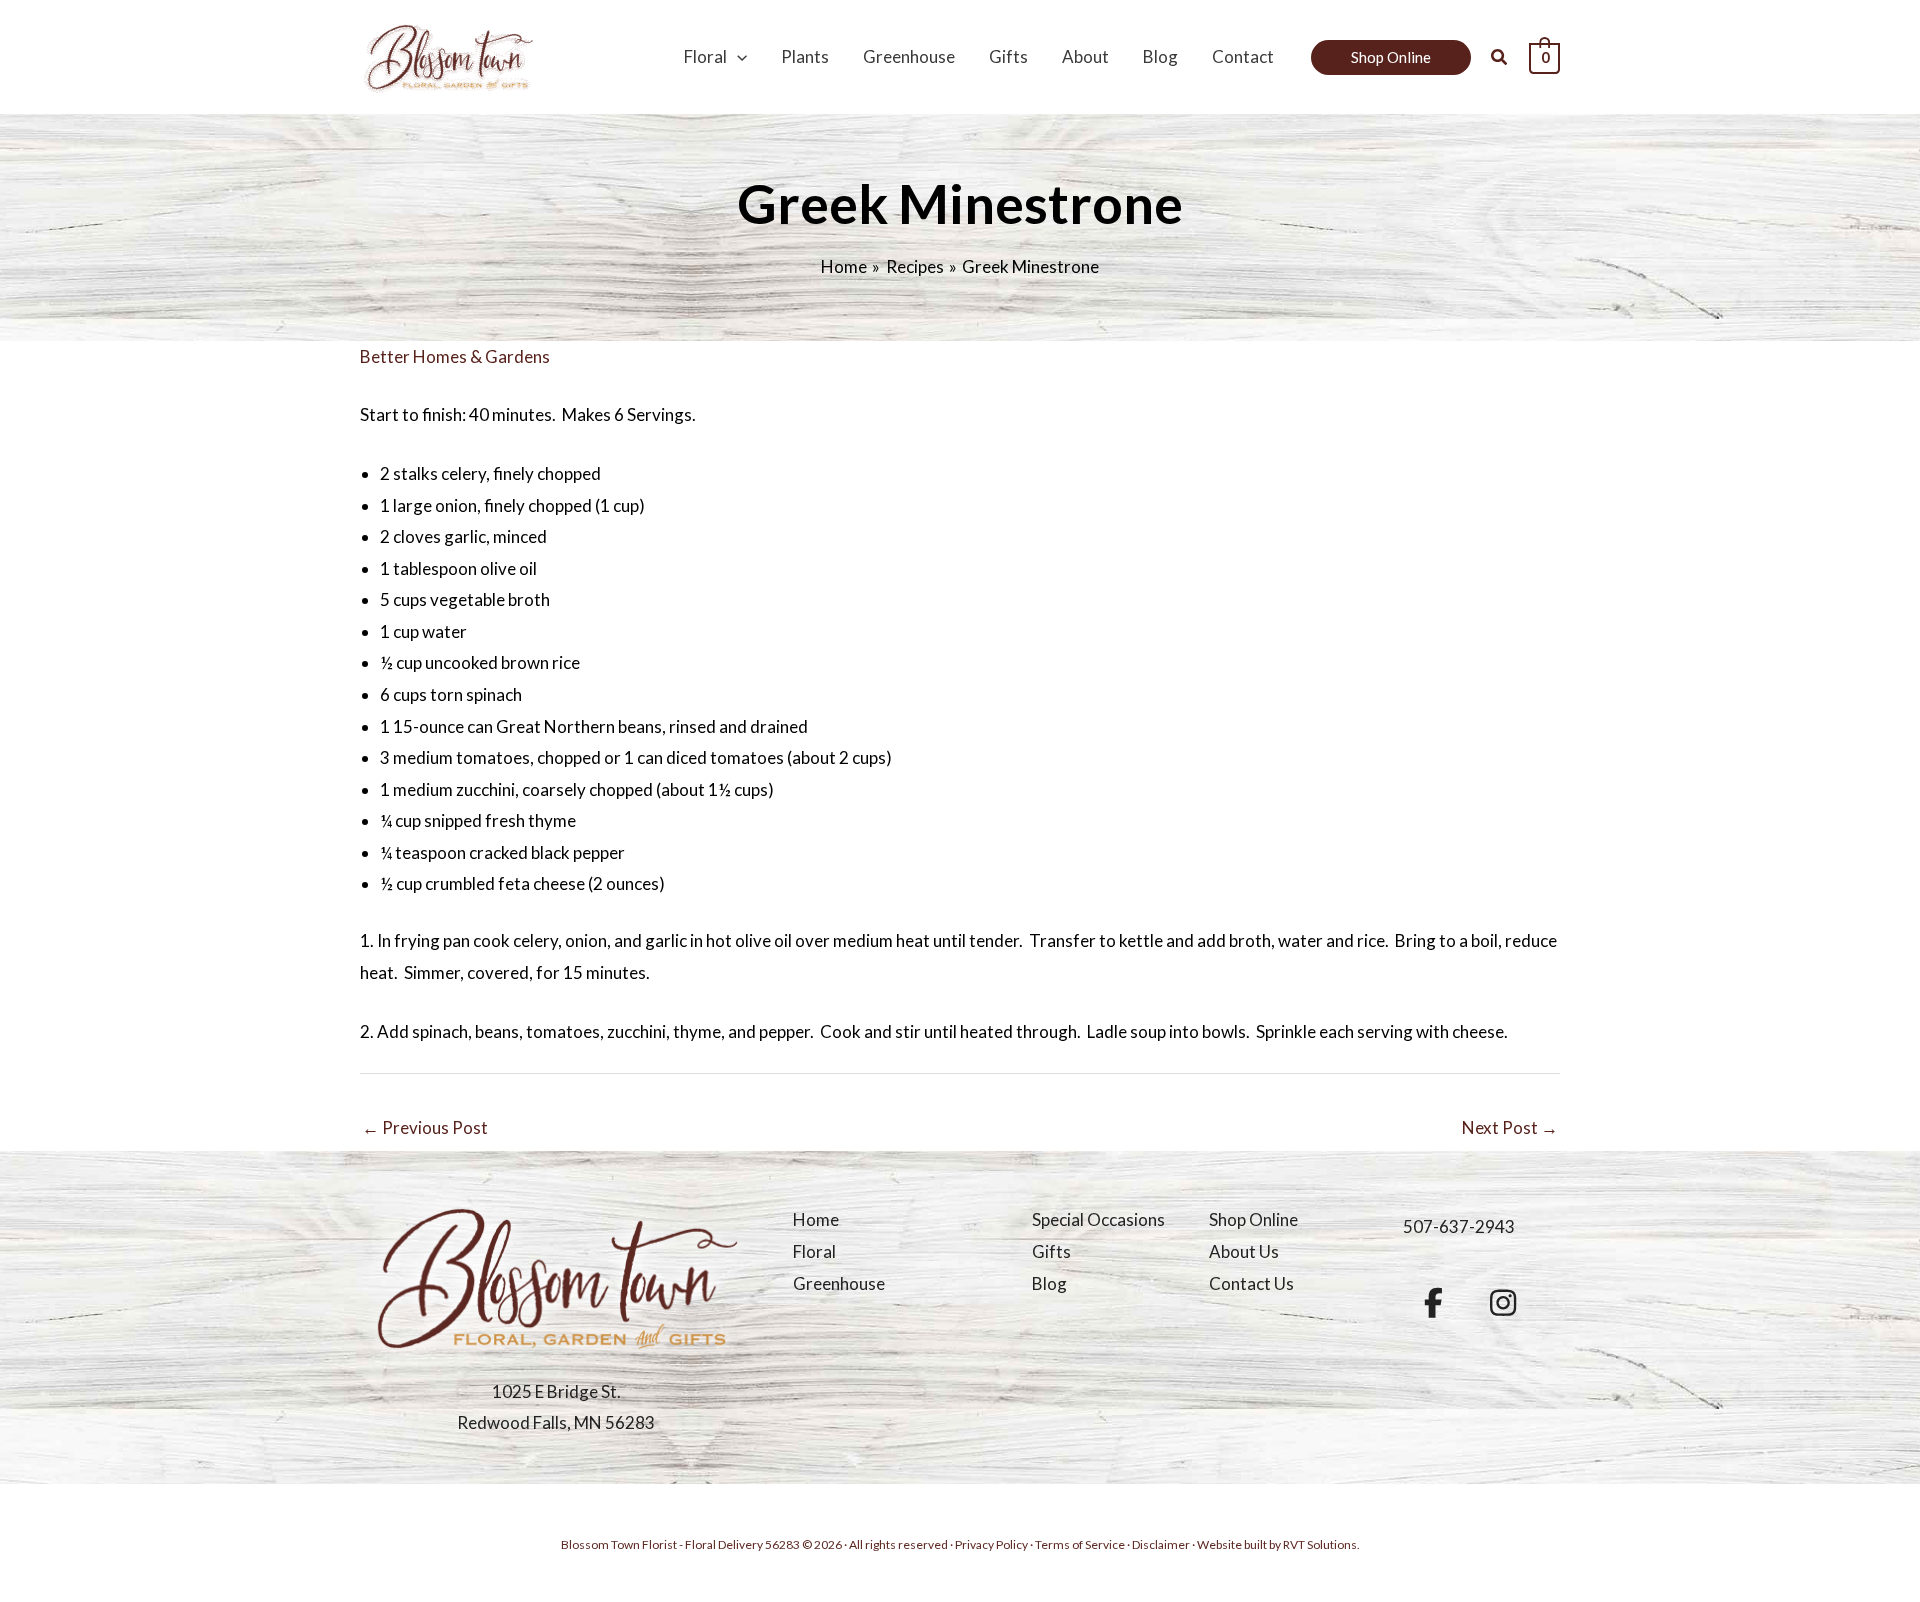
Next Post (1510, 1127)
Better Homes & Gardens (455, 356)
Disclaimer (1161, 1544)
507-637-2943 (1459, 1226)
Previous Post (425, 1127)
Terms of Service (1080, 1544)
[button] (737, 57)
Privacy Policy (991, 1544)
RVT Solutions (1320, 1544)
